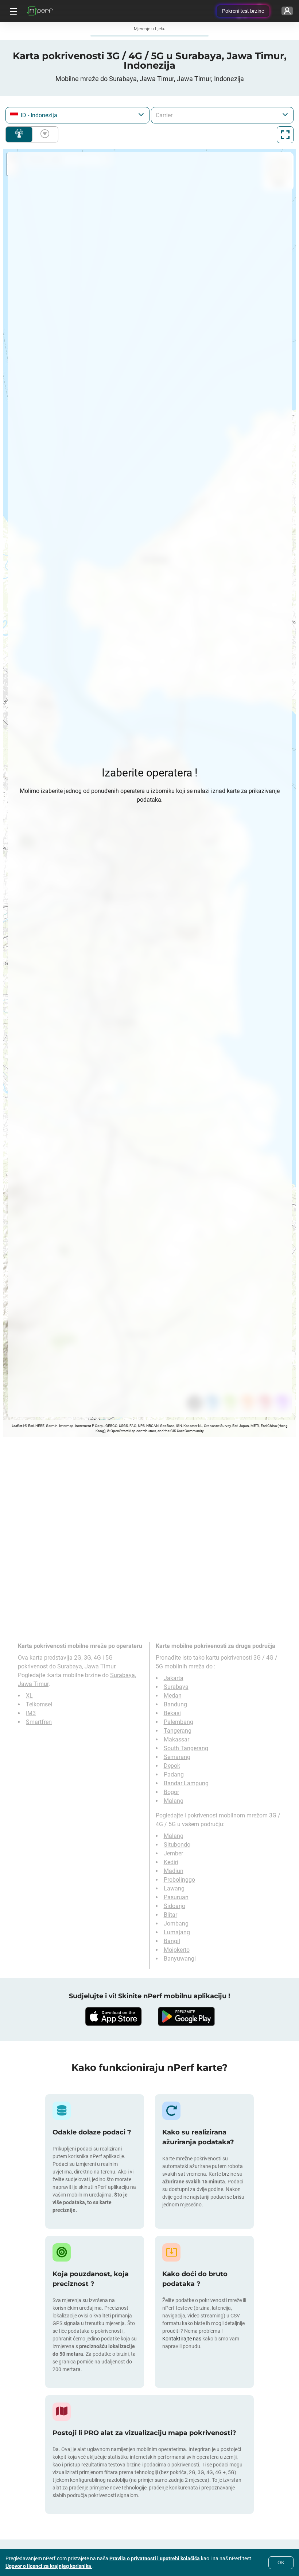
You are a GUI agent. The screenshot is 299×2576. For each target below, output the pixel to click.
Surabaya (176, 1687)
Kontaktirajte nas (182, 2339)
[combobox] (77, 115)
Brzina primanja (43, 134)
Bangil (172, 1941)
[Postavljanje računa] (287, 11)
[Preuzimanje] (113, 2016)
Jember (173, 1853)
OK (281, 2562)
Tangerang (178, 1731)
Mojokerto (177, 1950)
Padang (174, 1774)
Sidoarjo (174, 1906)
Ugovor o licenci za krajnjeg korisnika (49, 2566)
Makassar (176, 1739)
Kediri (171, 1862)
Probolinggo (179, 1880)
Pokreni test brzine (243, 11)
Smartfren (39, 1722)
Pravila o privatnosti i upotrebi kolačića (155, 2558)
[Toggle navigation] (12, 11)
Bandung (175, 1704)
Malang (174, 1801)
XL (29, 1696)
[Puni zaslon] (285, 135)
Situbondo (177, 1845)
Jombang (176, 1924)
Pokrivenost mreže (19, 134)
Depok (172, 1766)
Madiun (174, 1871)
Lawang (174, 1888)
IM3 (31, 1713)
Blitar (170, 1915)
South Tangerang (186, 1748)
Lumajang (177, 1932)
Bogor (171, 1792)
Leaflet (17, 1426)
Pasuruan (176, 1897)
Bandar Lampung (186, 1783)
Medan (173, 1696)
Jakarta (174, 1678)
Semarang (177, 1757)
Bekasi (172, 1713)
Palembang (178, 1722)
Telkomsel (39, 1704)
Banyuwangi (180, 1959)
